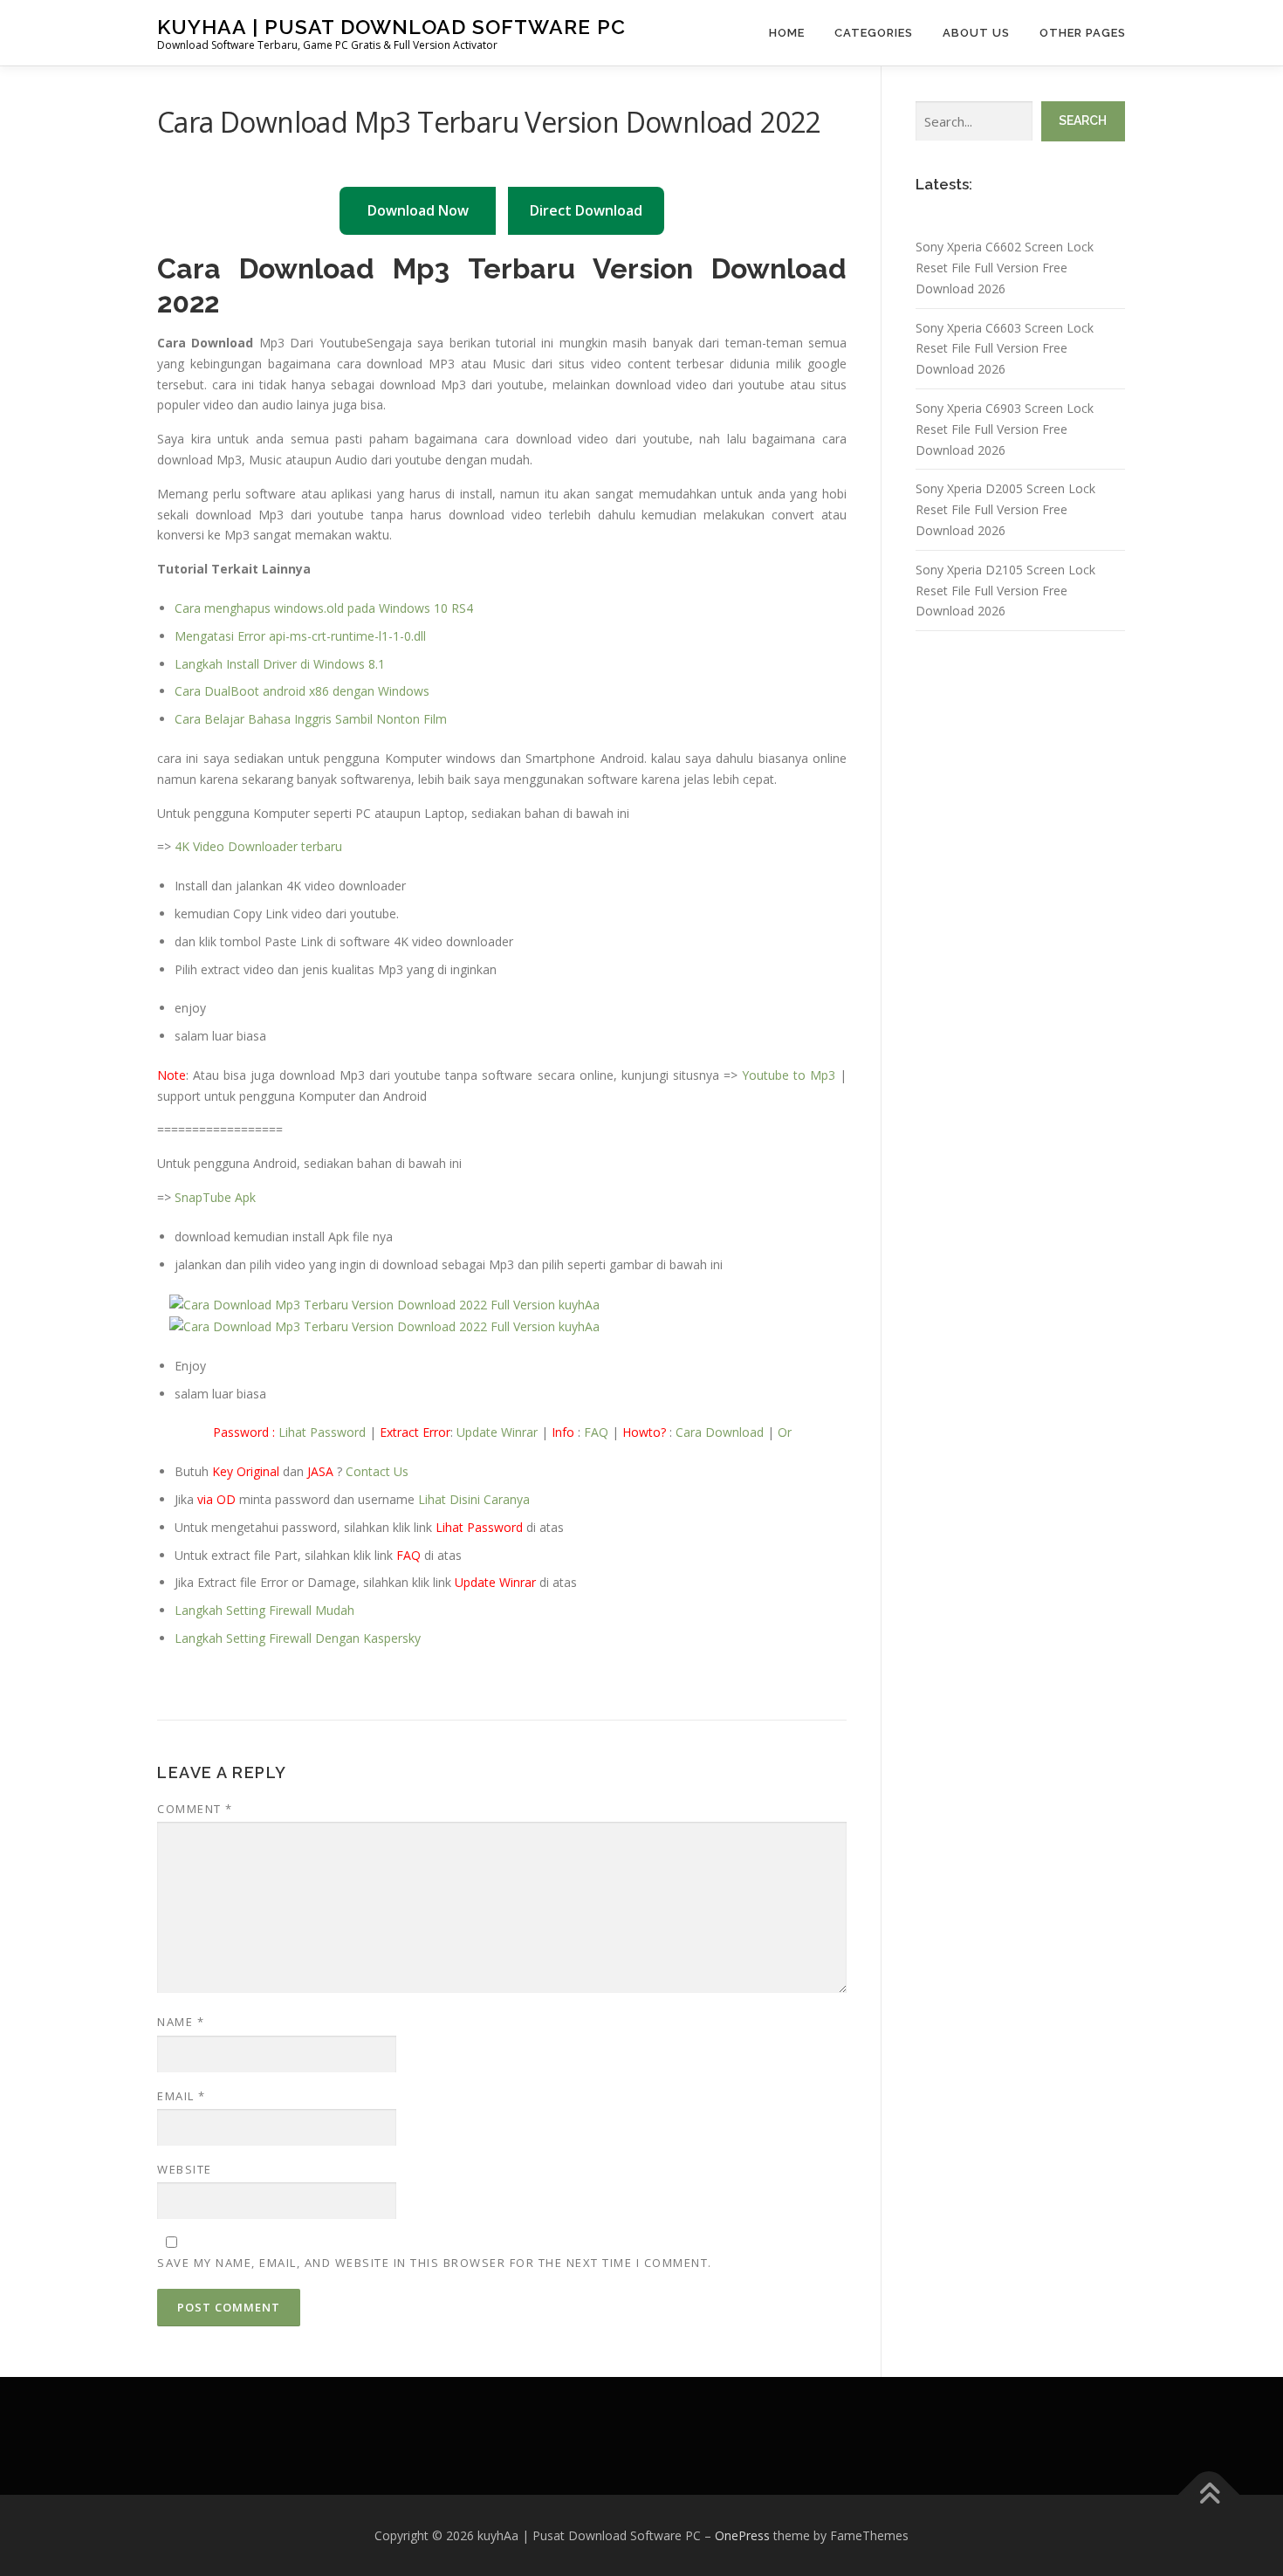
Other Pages (1083, 33)
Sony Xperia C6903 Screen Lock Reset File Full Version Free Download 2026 (1005, 429)
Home (787, 33)
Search (1083, 120)
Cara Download (720, 1432)
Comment (195, 1809)
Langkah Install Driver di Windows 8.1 (280, 664)
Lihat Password (322, 1432)
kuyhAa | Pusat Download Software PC (391, 27)
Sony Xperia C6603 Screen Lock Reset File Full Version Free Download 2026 (1005, 349)
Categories (874, 33)
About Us (976, 33)
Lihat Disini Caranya (474, 1499)
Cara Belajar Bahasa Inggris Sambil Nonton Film (311, 719)
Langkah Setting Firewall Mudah (264, 1610)
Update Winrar (497, 1432)
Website (185, 2169)
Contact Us (377, 1471)
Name (181, 2022)
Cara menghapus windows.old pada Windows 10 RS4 (324, 608)
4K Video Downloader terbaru (258, 846)
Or (785, 1432)
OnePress (742, 2535)
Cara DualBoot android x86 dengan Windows (302, 691)
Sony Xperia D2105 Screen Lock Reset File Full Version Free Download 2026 (1005, 591)
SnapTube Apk (215, 1197)
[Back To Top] (1209, 2494)
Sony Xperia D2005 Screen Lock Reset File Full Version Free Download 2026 (1005, 509)
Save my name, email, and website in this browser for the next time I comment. (435, 2263)
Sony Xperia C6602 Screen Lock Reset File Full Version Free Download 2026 (1005, 268)
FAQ (596, 1432)
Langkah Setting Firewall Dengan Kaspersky (298, 1638)
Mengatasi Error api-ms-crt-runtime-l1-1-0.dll (300, 636)
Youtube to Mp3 (789, 1075)
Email (182, 2096)
